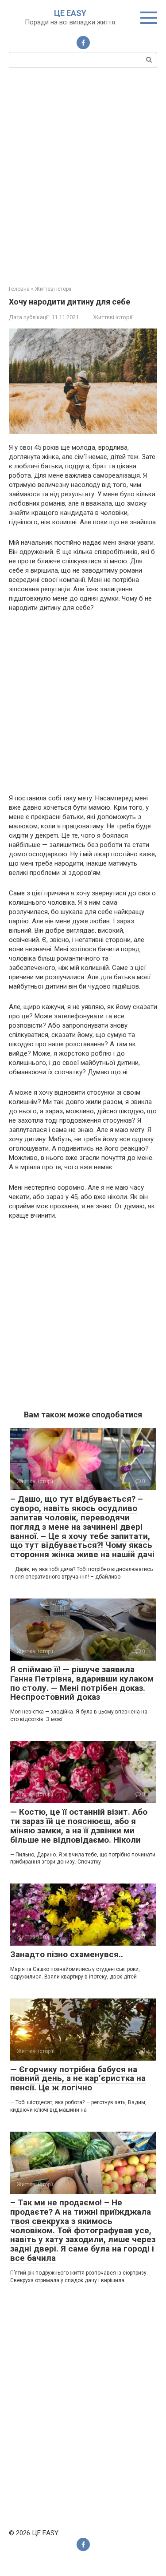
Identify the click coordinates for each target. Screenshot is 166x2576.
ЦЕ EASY (70, 13)
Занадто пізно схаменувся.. (67, 1954)
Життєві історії (113, 317)
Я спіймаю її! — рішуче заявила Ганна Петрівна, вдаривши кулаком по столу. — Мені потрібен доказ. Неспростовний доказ (82, 1683)
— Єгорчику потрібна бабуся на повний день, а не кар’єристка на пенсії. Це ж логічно (78, 2079)
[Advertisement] (83, 176)
